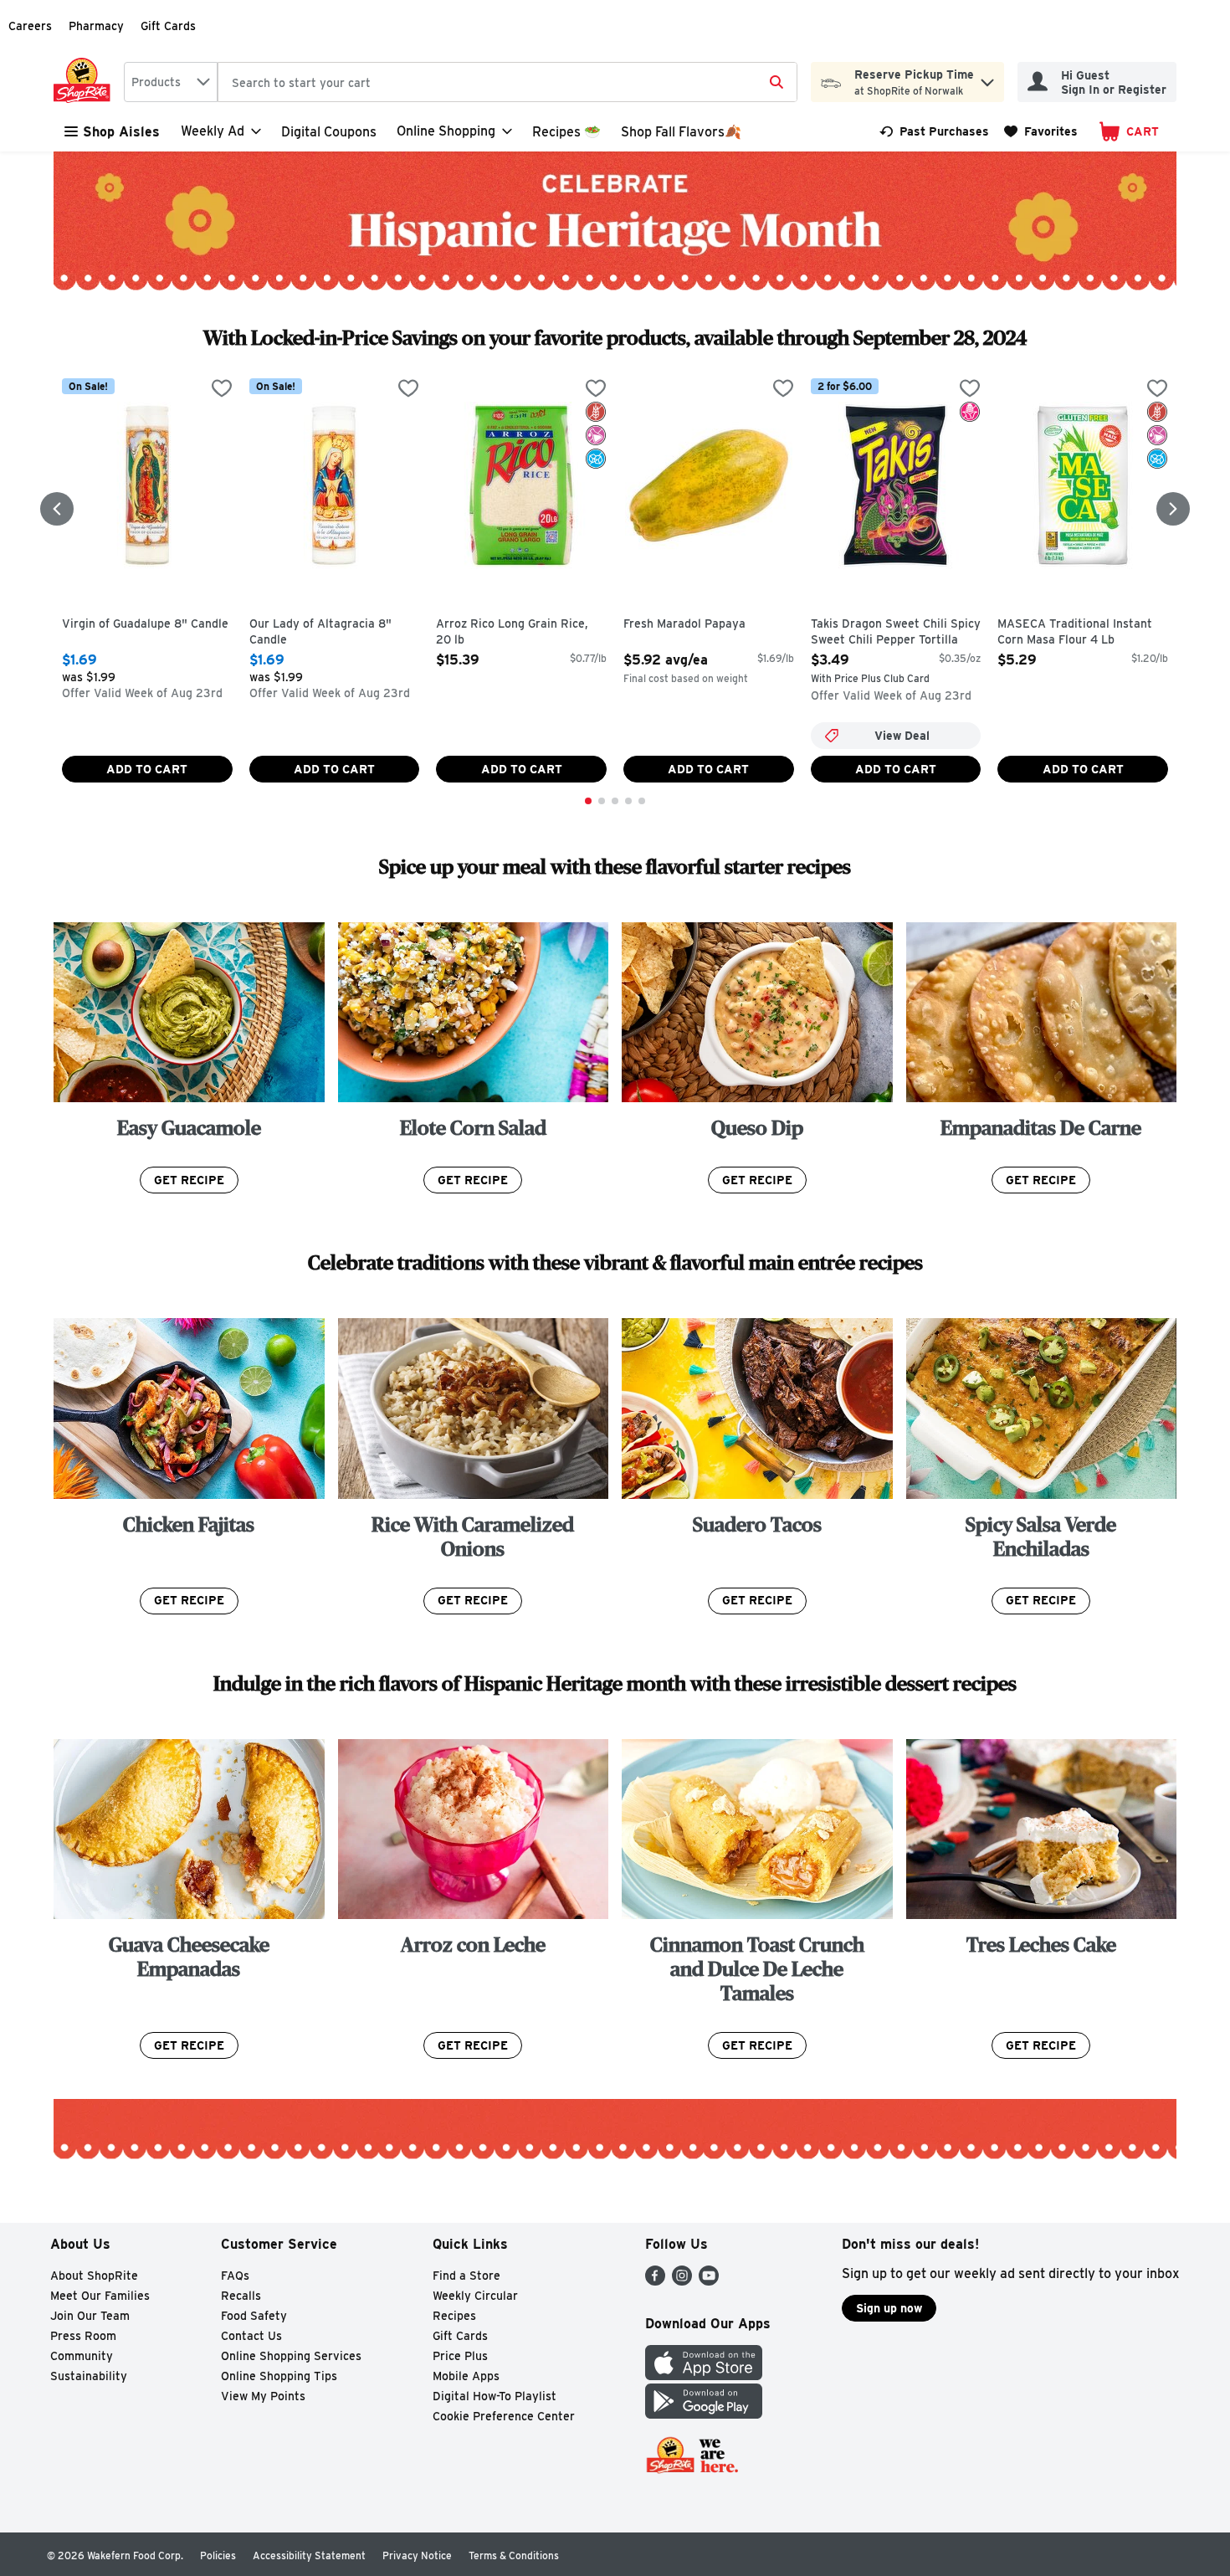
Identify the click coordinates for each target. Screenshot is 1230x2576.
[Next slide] (1173, 509)
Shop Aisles (121, 132)
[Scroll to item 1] (588, 801)
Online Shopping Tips (279, 2376)
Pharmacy (96, 26)
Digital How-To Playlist (495, 2396)
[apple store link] (704, 2376)
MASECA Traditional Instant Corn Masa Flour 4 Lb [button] (1075, 632)
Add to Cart (147, 769)
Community (82, 2356)
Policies (218, 2555)
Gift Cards (168, 26)
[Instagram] (682, 2281)
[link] (934, 131)
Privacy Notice (417, 2555)
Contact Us (251, 2336)
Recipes (454, 2316)
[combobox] (171, 82)
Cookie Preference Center (504, 2416)
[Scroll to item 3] (615, 801)
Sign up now (889, 2308)
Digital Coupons (329, 132)
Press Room (83, 2336)
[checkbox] (222, 390)
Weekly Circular (475, 2296)
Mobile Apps (466, 2376)
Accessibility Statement (309, 2555)
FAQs (235, 2276)
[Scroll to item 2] (602, 801)
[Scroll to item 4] (628, 801)
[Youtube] (709, 2281)
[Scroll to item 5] (642, 801)
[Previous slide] (57, 509)
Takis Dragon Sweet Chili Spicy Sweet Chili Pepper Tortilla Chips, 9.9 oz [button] (896, 633)
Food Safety (254, 2316)
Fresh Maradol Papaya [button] (694, 624)
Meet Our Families (100, 2296)
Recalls (241, 2296)
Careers (30, 26)
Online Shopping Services (291, 2356)
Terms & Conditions (514, 2555)
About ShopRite (94, 2276)
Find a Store (466, 2276)
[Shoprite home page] (85, 82)
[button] (987, 78)
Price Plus (460, 2356)
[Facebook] (655, 2281)
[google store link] (704, 2414)
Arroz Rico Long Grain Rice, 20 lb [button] (512, 632)
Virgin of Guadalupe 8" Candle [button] (145, 624)
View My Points (263, 2396)
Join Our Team (90, 2316)
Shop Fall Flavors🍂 (681, 132)
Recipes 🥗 (566, 132)
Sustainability (89, 2376)
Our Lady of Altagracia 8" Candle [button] (320, 632)
